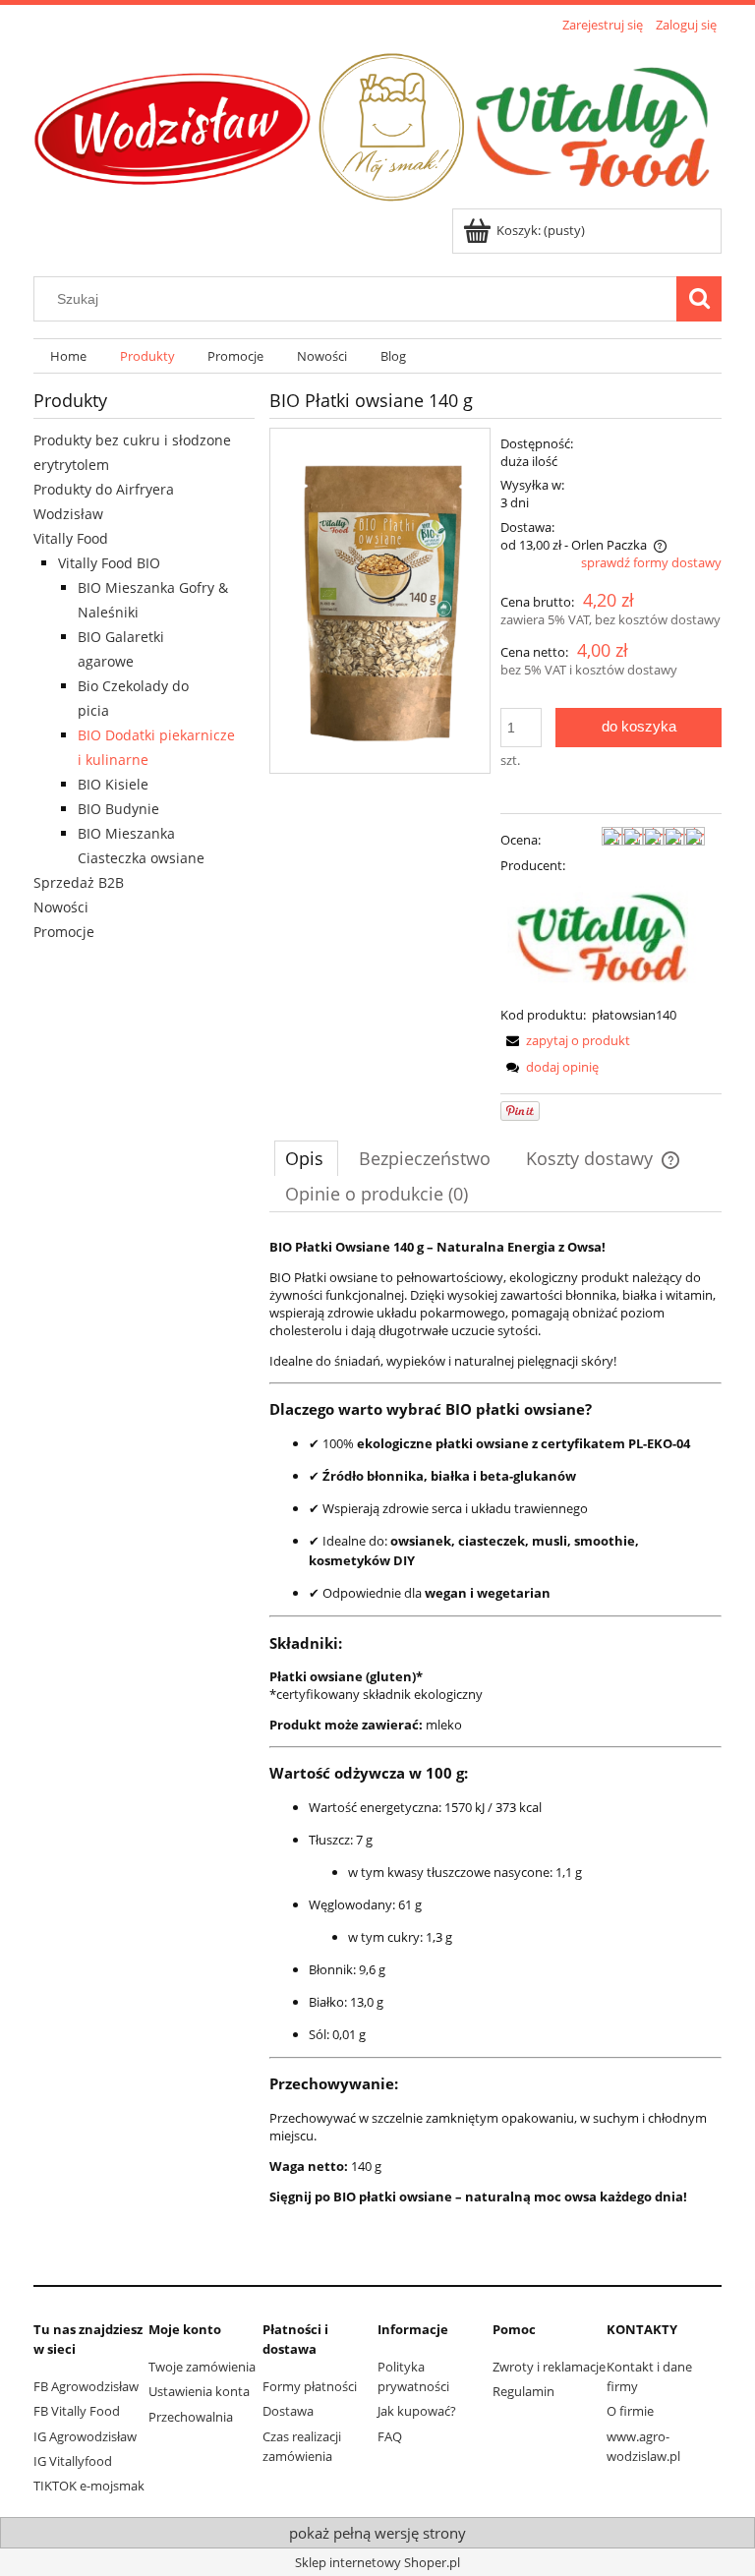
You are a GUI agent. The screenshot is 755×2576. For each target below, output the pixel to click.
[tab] (306, 1158)
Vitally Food (71, 538)
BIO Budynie (118, 809)
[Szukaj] (699, 299)
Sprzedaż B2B (79, 882)
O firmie (630, 2411)
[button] (565, 1040)
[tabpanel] (495, 1752)
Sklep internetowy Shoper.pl (377, 2562)
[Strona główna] (377, 123)
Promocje (64, 932)
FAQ (390, 2436)
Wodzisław (68, 514)
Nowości (61, 907)
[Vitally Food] (603, 939)
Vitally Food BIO (109, 563)
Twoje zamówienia (202, 2367)
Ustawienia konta (199, 2391)
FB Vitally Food (77, 2411)
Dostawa (288, 2411)
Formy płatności (310, 2386)
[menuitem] (68, 356)
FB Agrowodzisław (86, 2386)
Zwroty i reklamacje (549, 2367)
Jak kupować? (417, 2411)
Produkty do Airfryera (104, 489)
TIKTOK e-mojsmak (89, 2486)
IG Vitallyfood (73, 2461)
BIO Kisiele (113, 784)
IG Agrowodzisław (85, 2436)
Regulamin (523, 2391)
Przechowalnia (191, 2417)
